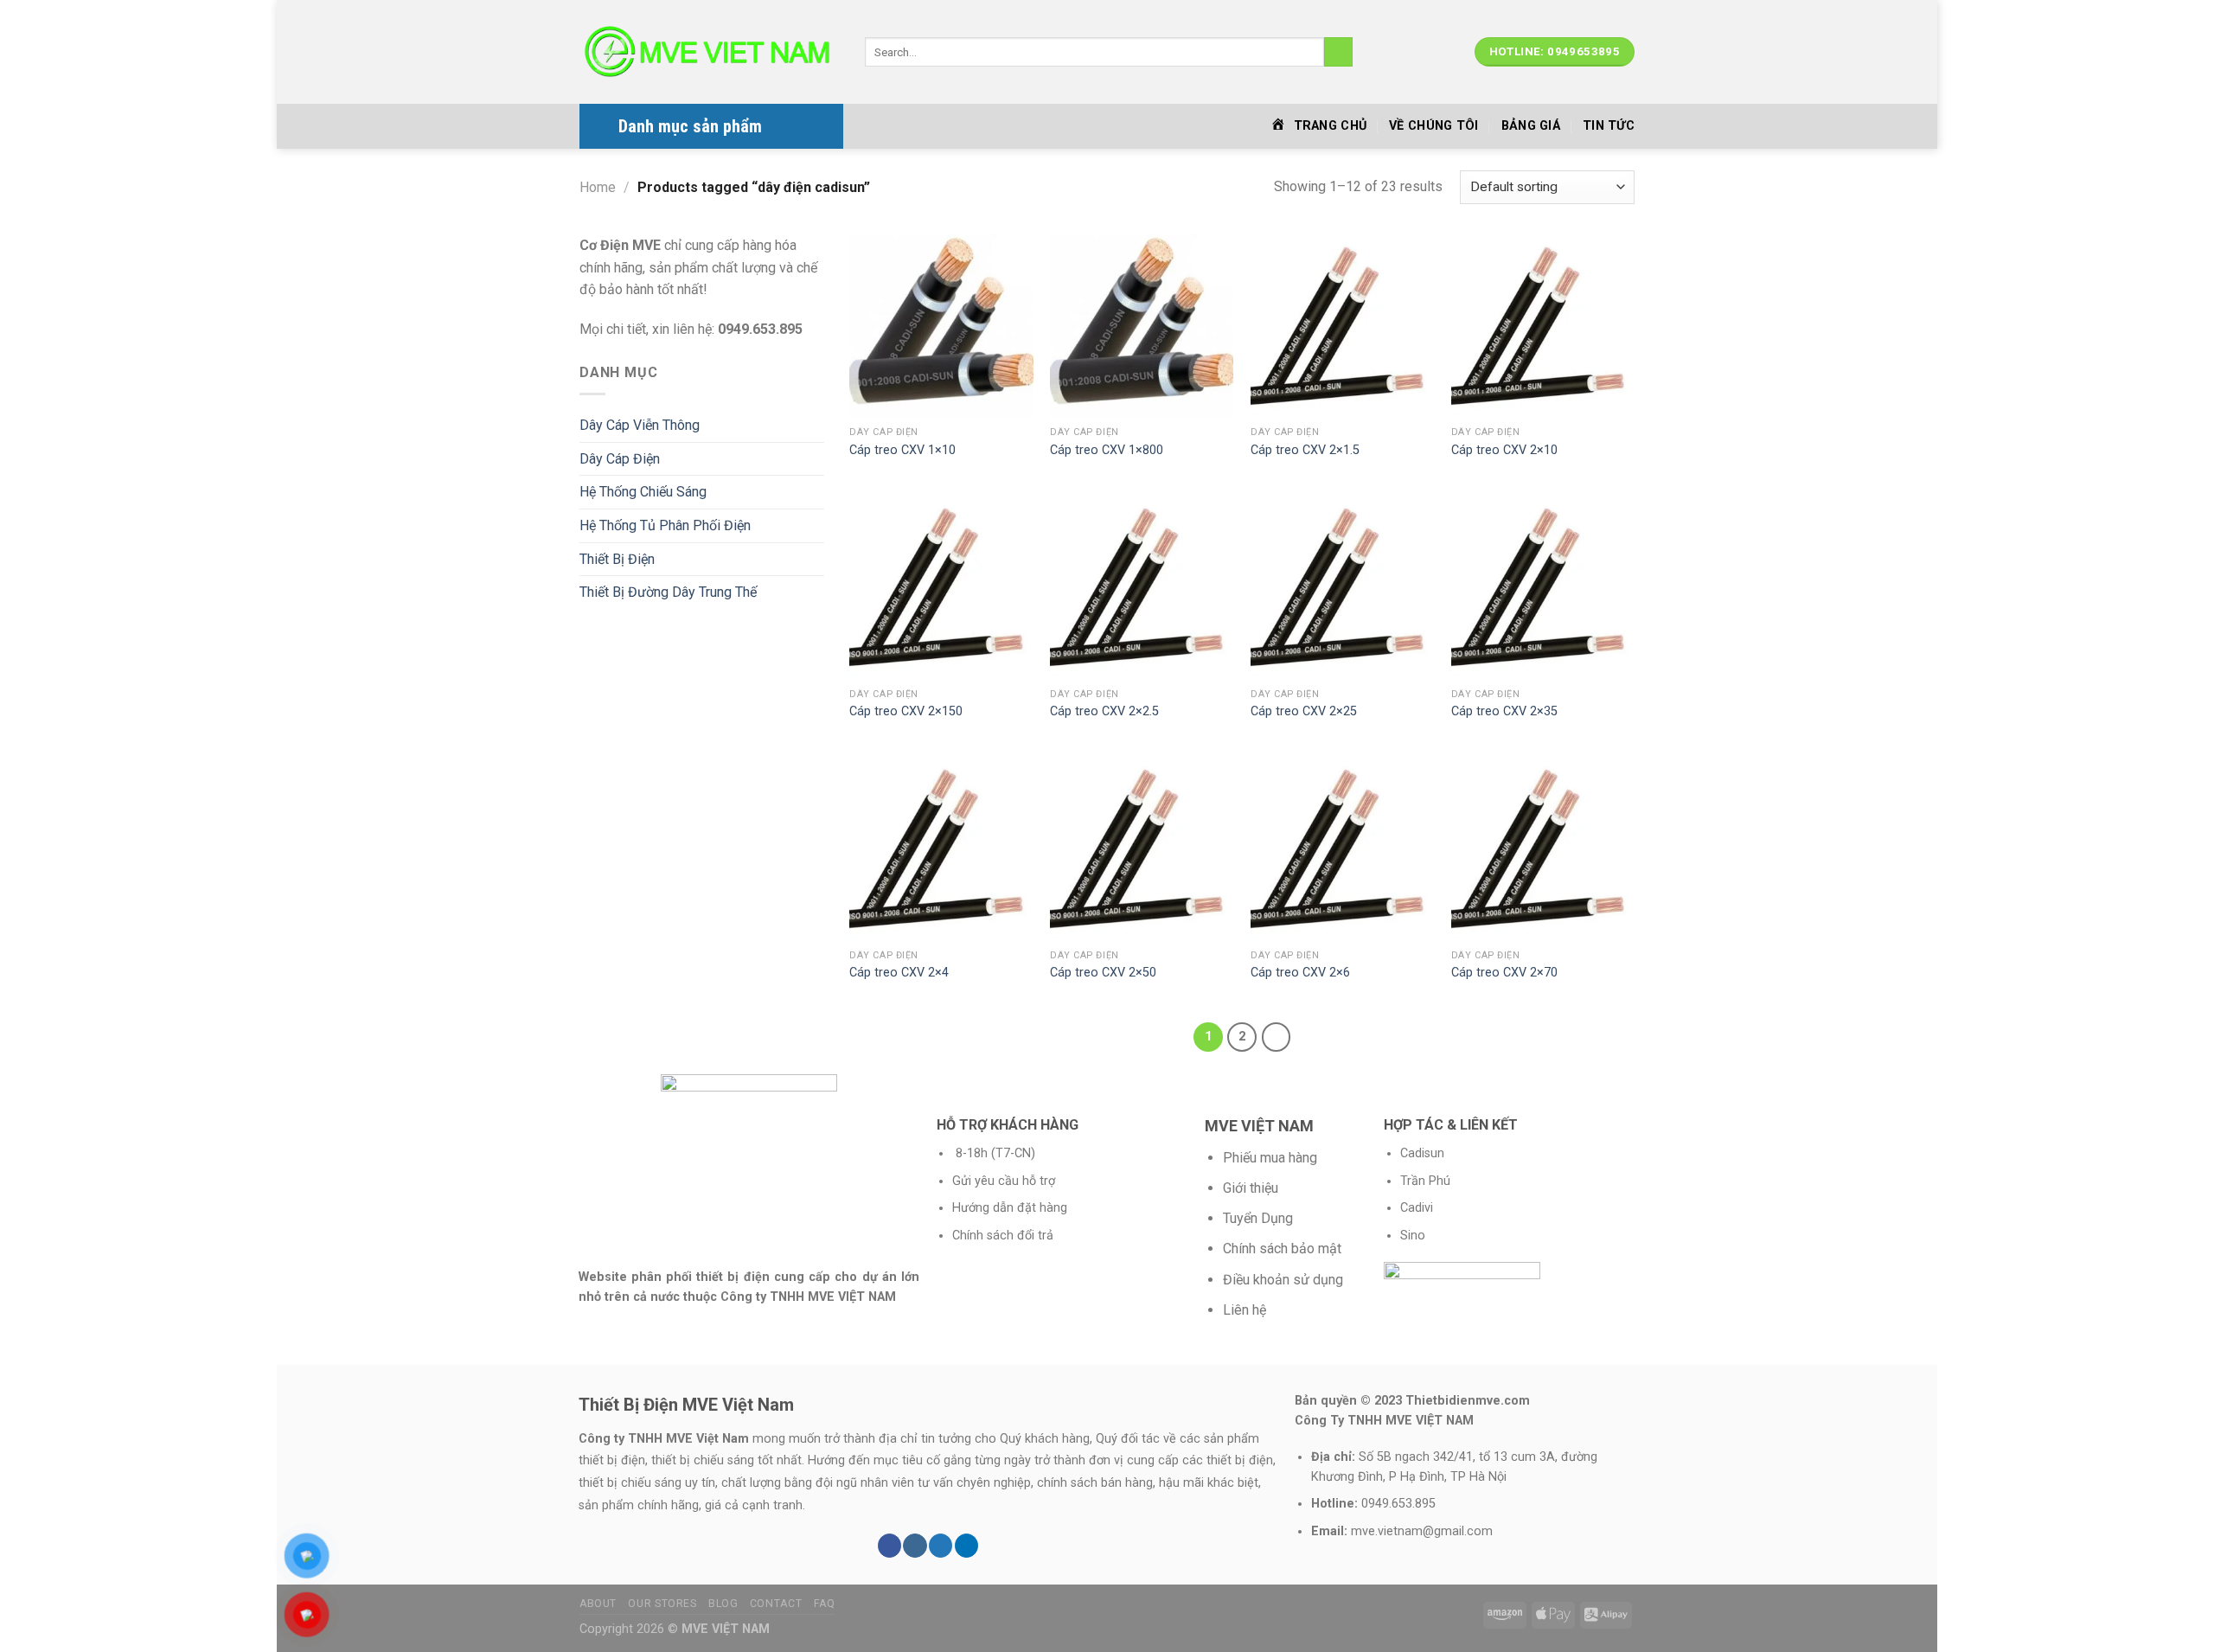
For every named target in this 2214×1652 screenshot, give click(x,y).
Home (598, 187)
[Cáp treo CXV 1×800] (1142, 326)
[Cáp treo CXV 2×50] (1142, 848)
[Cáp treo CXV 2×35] (1543, 587)
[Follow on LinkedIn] (966, 1546)
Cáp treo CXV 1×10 (902, 450)
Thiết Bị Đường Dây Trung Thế (668, 592)
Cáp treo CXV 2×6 (1300, 973)
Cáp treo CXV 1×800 (1107, 450)
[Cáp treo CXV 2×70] (1543, 848)
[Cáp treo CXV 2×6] (1342, 848)
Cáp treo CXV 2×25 (1304, 711)
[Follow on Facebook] (889, 1546)
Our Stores (662, 1604)
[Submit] (1338, 52)
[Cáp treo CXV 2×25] (1342, 587)
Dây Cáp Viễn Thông (640, 425)
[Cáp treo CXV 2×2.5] (1142, 587)
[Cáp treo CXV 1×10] (941, 326)
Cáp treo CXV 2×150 (906, 711)
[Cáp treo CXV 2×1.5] (1342, 326)
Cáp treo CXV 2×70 (1504, 973)
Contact (776, 1604)
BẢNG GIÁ (1531, 126)
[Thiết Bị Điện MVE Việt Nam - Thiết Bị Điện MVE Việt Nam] (709, 52)
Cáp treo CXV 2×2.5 (1104, 711)
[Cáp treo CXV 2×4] (941, 848)
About (598, 1604)
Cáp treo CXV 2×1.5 (1305, 450)
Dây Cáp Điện (620, 459)
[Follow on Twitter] (941, 1546)
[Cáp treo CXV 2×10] (1543, 326)
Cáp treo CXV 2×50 (1103, 973)
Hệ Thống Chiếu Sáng (643, 492)
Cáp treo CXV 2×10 (1504, 450)
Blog (723, 1604)
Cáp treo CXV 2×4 (899, 973)
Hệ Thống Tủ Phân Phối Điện (665, 525)
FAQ (825, 1604)
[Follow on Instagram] (915, 1546)
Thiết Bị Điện (617, 559)
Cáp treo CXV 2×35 (1504, 711)
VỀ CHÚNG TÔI (1433, 126)
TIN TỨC (1609, 126)
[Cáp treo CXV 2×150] (941, 587)
